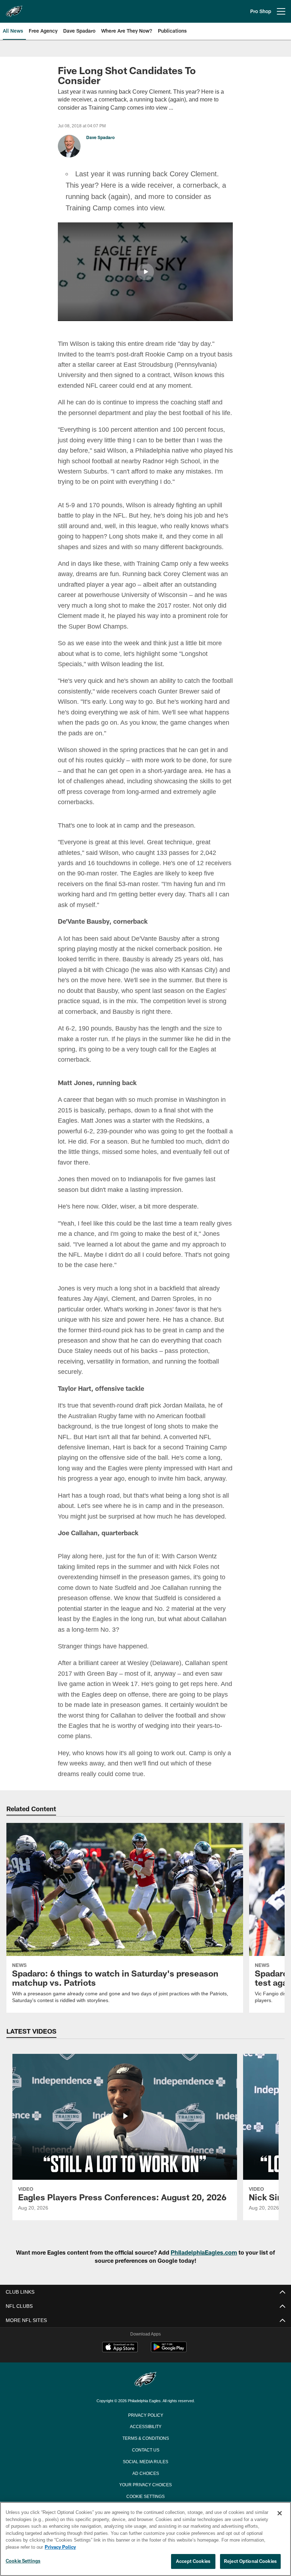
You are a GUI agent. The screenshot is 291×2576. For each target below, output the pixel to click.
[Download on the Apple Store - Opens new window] (120, 2368)
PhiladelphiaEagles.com (204, 2273)
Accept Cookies (193, 2561)
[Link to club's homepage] (14, 9)
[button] (145, 271)
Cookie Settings (23, 2561)
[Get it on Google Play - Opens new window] (169, 2371)
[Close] (280, 2514)
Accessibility (145, 2447)
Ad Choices (146, 2493)
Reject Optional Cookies (250, 2561)
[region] (145, 2539)
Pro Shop (261, 11)
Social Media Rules (146, 2482)
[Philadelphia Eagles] (145, 2401)
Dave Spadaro (100, 138)
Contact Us (145, 2470)
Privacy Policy (145, 2435)
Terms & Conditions (146, 2458)
